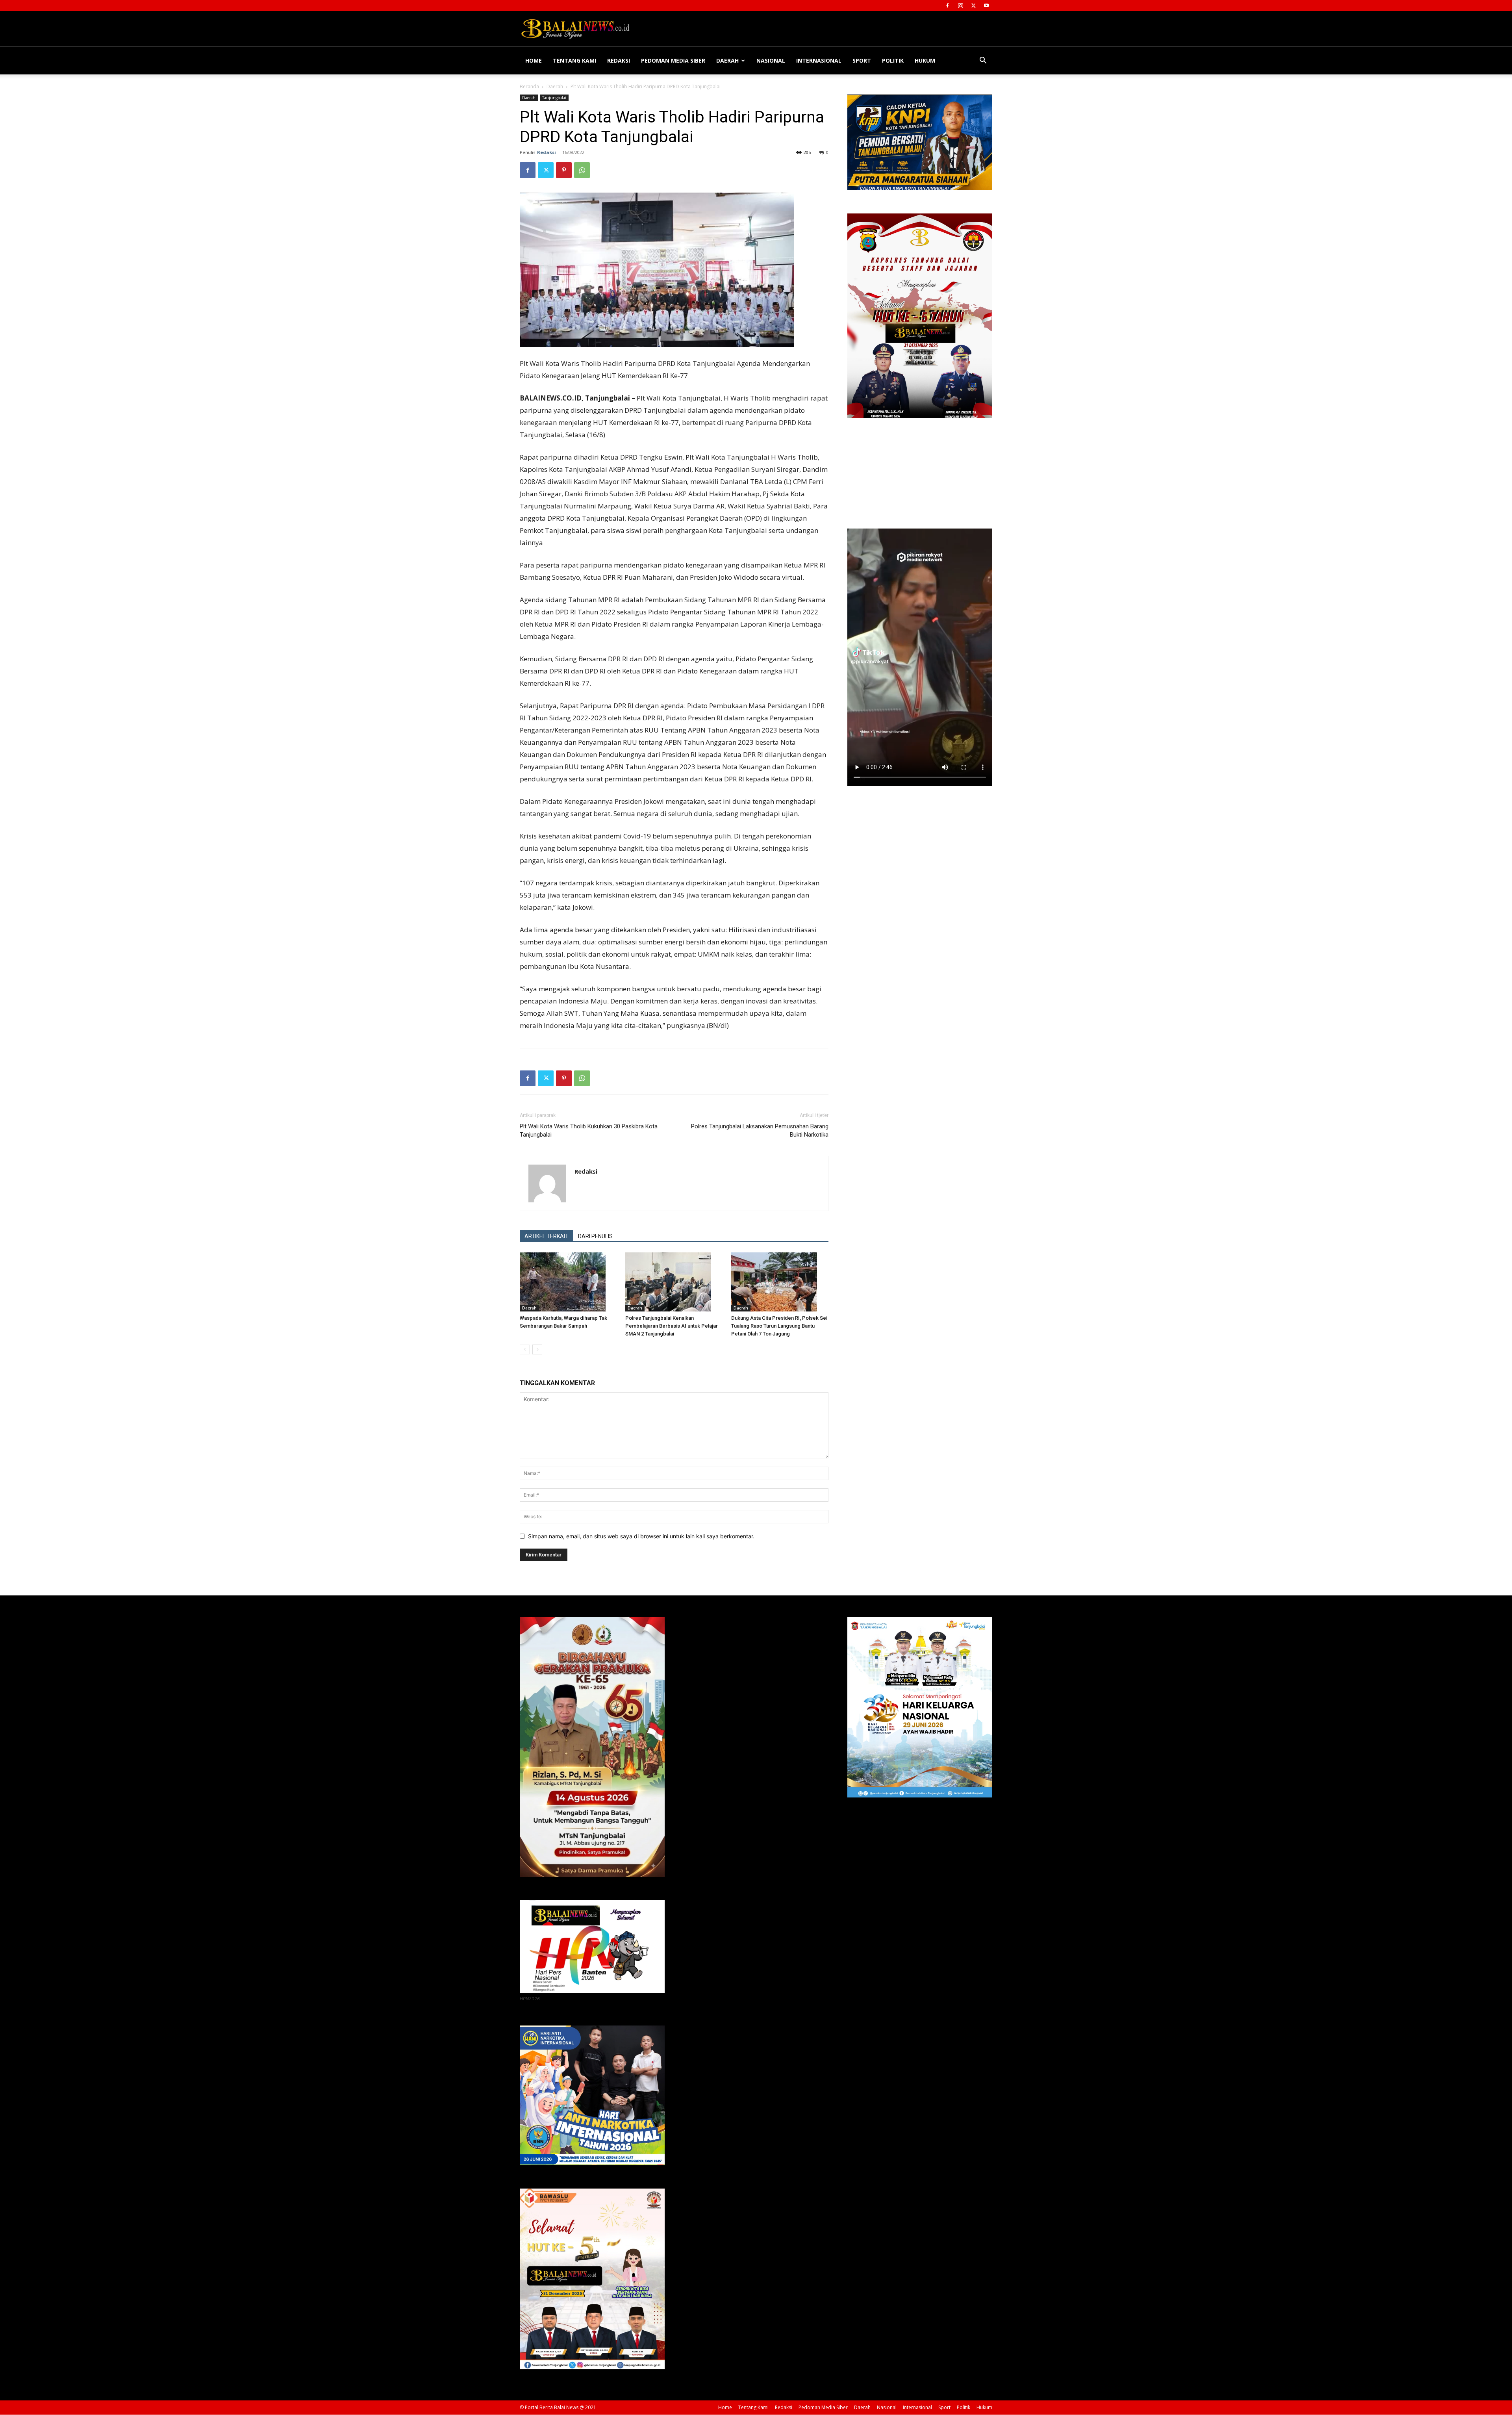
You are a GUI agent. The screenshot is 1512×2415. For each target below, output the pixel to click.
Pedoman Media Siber (673, 60)
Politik (893, 60)
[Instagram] (960, 6)
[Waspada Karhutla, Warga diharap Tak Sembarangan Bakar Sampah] (568, 1282)
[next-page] (537, 1349)
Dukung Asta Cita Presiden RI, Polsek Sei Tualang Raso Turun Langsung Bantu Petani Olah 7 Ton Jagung (779, 1326)
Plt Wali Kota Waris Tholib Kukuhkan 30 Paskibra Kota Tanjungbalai (589, 1131)
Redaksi (619, 60)
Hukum (925, 60)
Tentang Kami (574, 60)
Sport (862, 60)
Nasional (771, 60)
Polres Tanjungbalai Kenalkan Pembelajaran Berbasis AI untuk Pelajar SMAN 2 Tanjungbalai (672, 1326)
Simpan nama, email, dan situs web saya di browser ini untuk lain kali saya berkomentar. (641, 1536)
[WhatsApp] (582, 170)
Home (534, 60)
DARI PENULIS (595, 1236)
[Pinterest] (564, 170)
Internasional (819, 60)
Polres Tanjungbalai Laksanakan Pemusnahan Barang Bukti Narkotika (760, 1131)
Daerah (727, 60)
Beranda (529, 86)
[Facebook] (947, 6)
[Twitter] (973, 6)
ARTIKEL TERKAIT (547, 1236)
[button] (983, 61)
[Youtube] (986, 6)
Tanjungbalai (554, 98)
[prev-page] (525, 1349)
